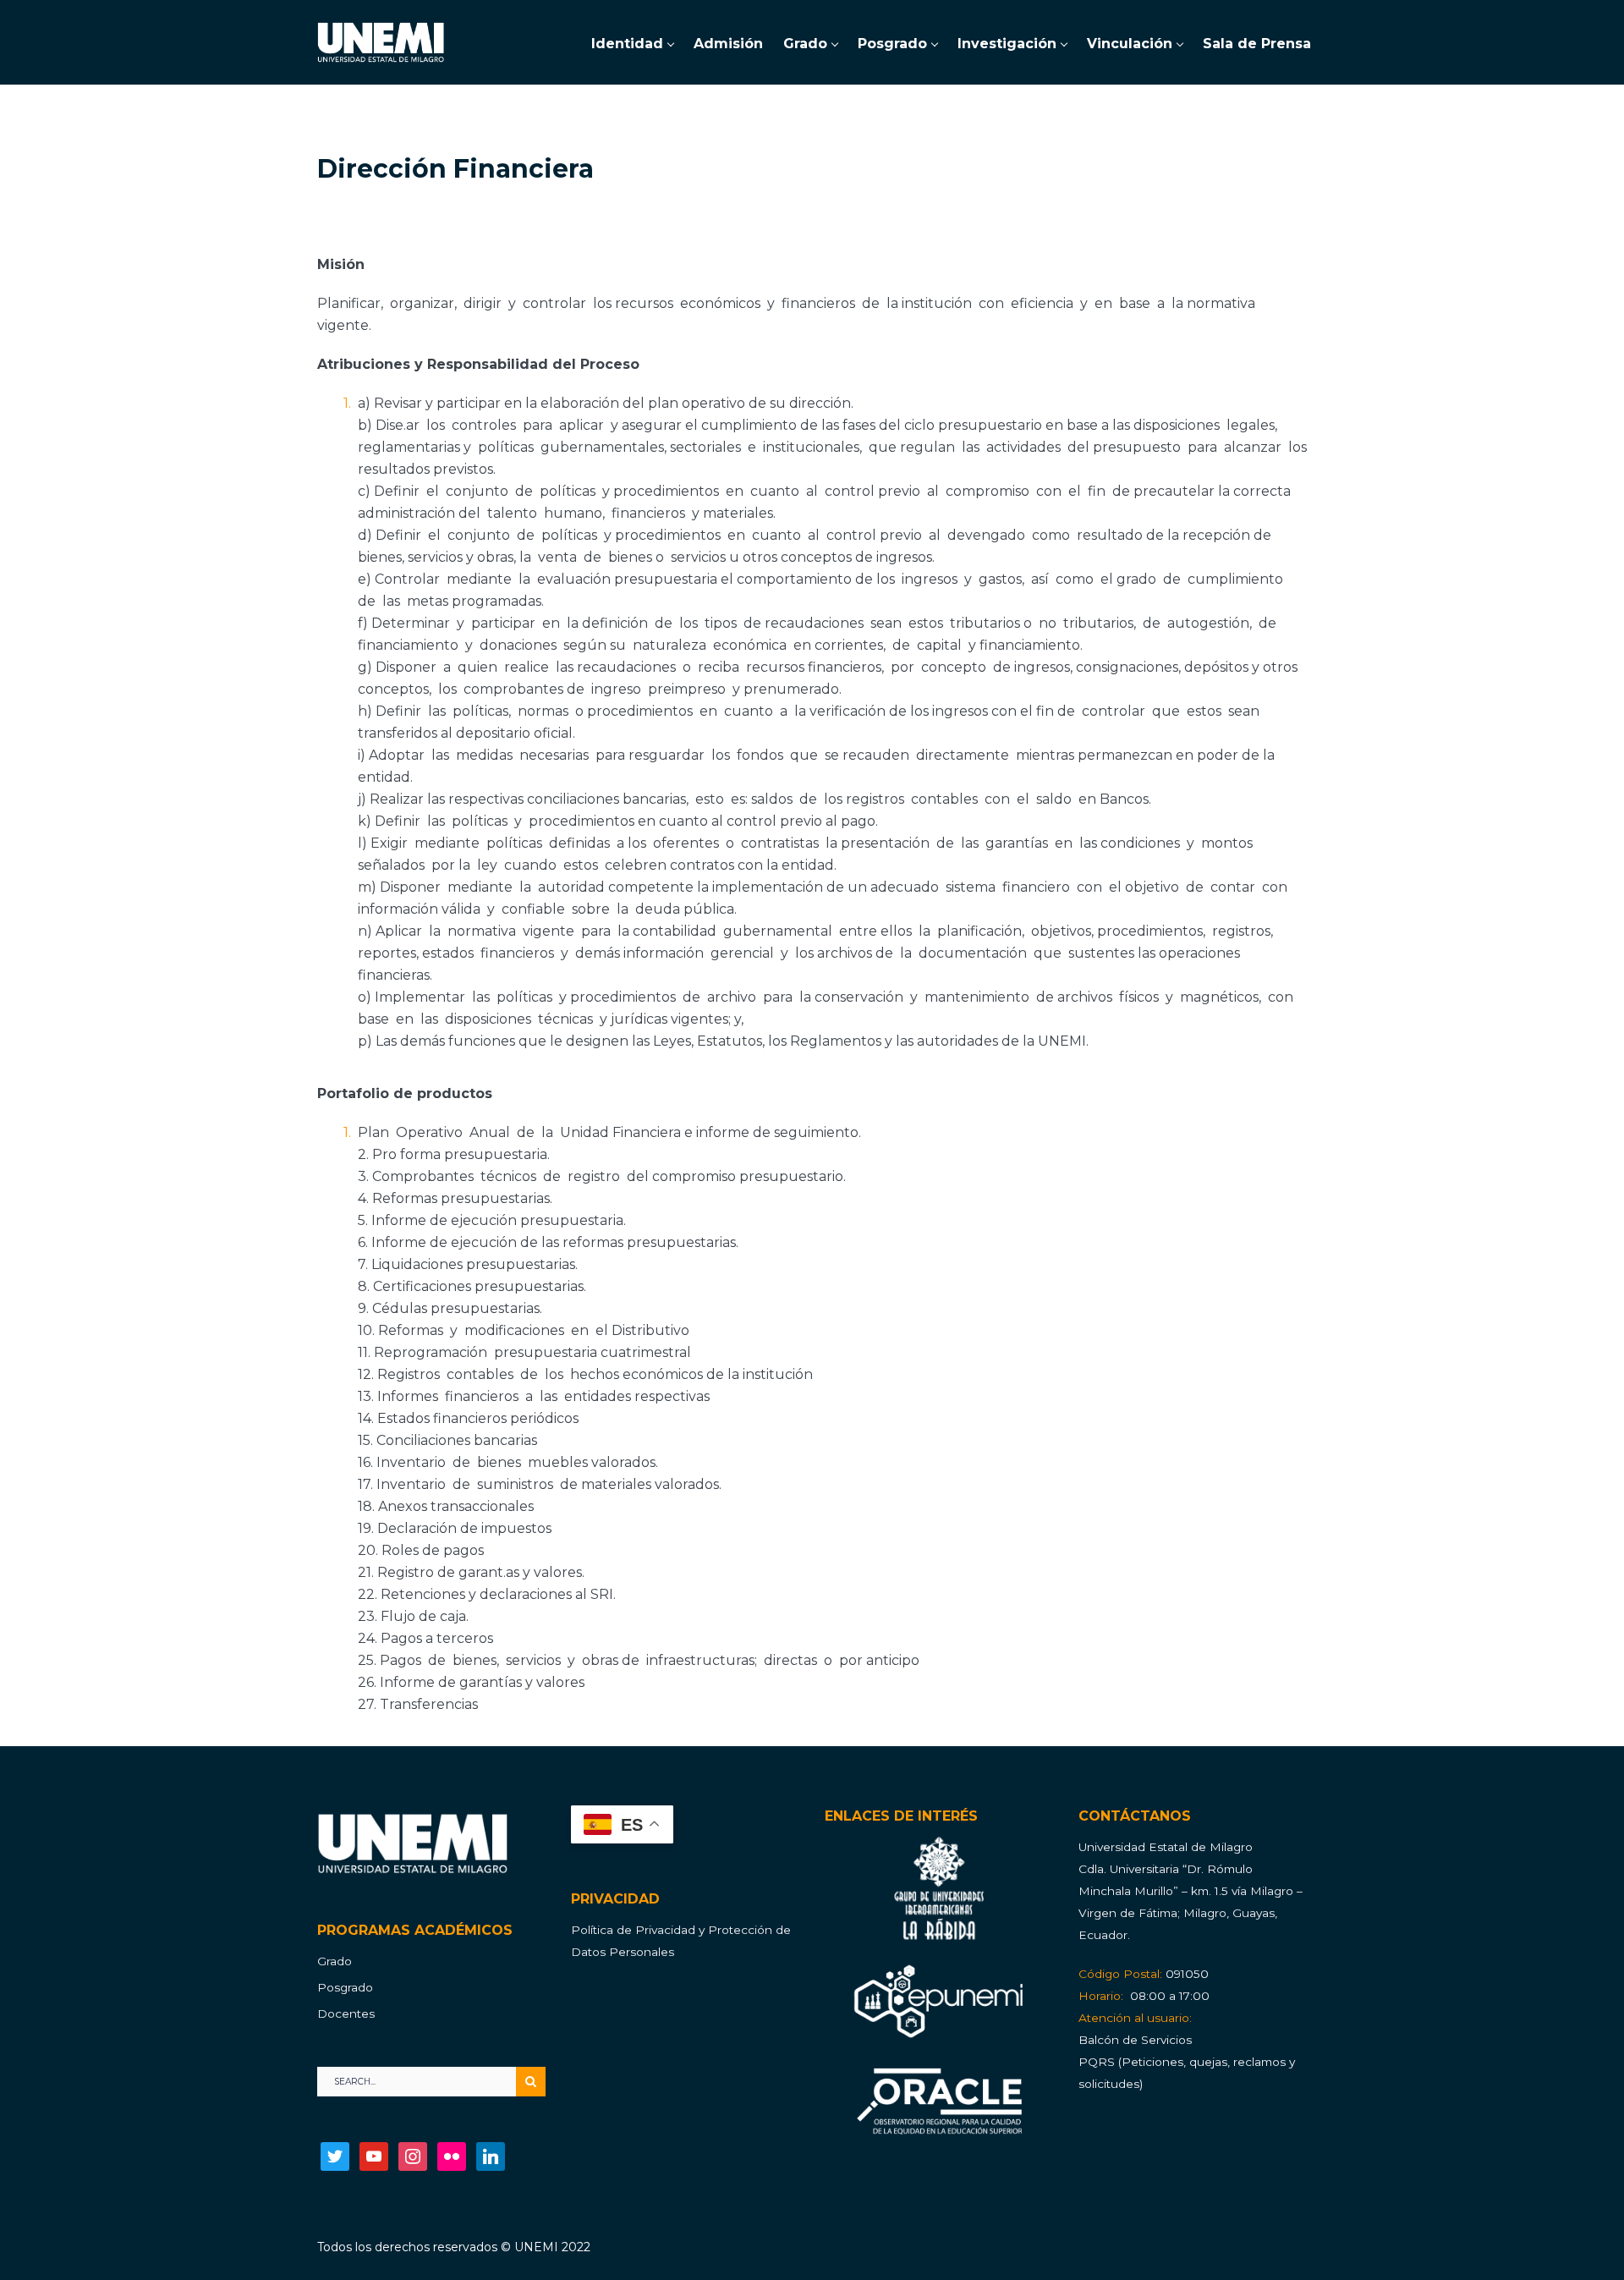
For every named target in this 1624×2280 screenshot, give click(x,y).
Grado (335, 1961)
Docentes (346, 2014)
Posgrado (345, 1987)
